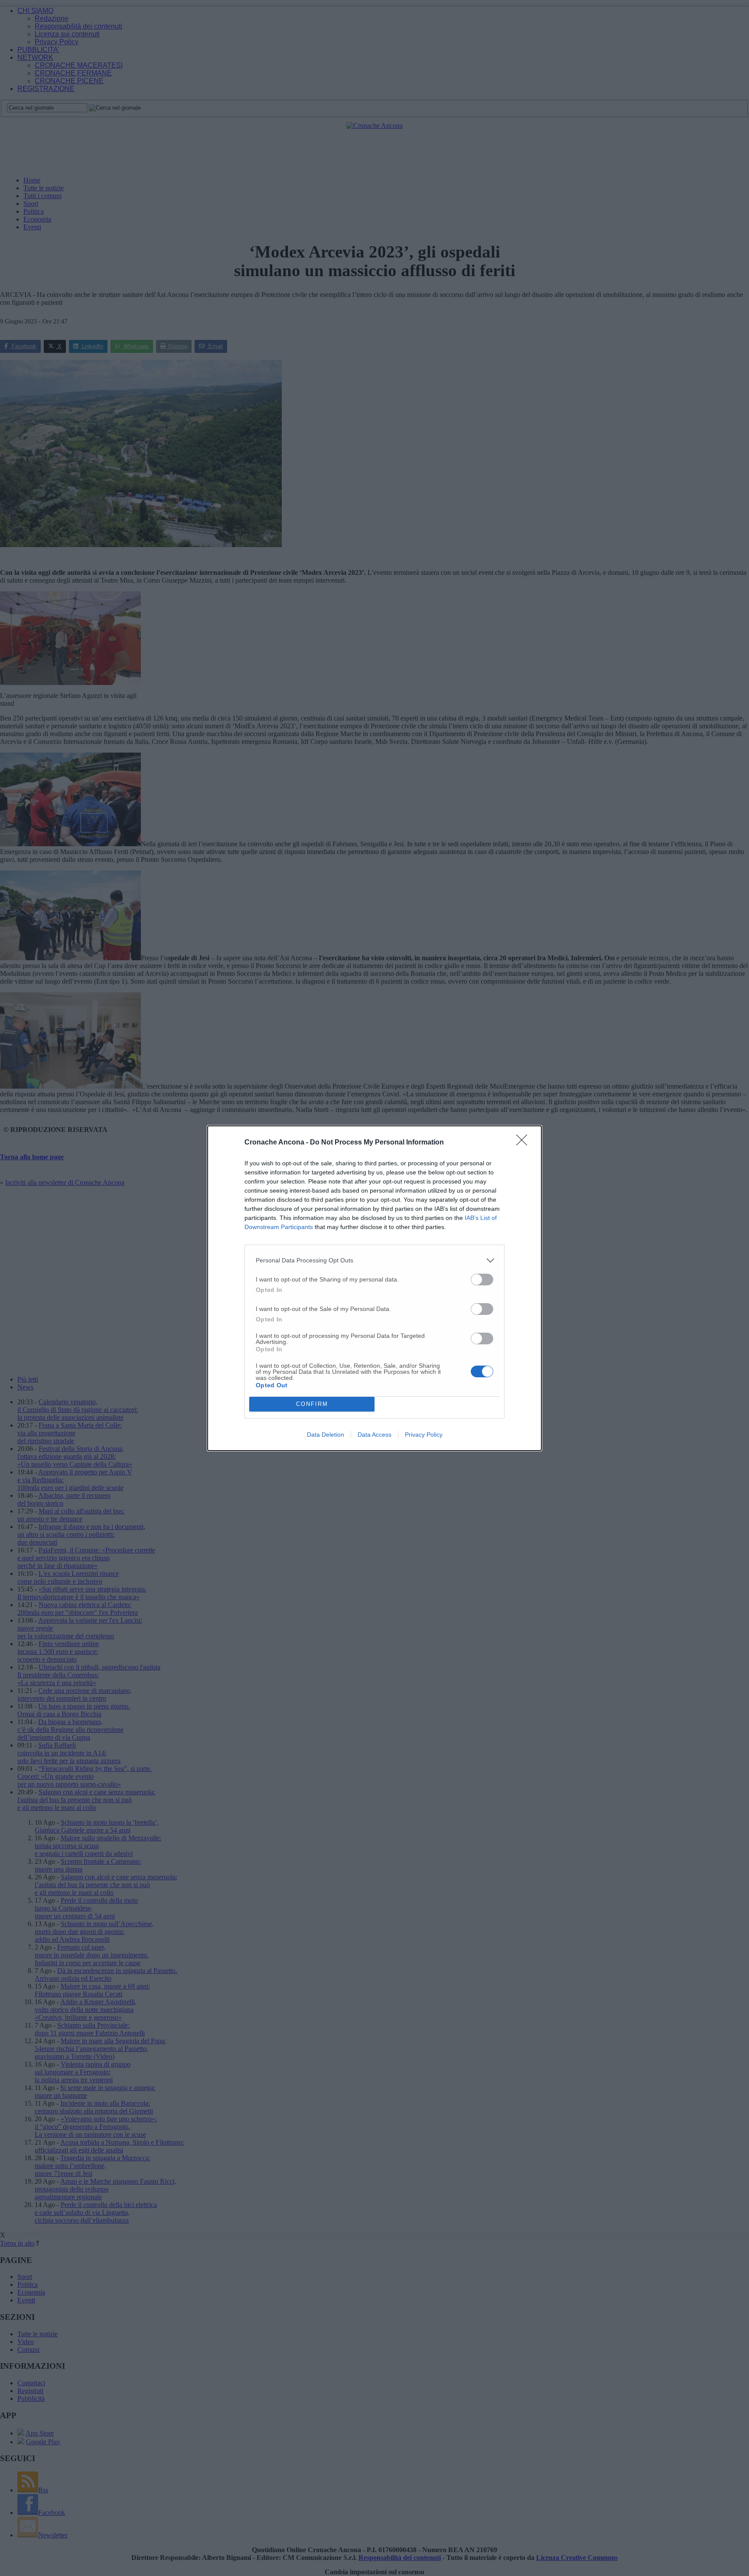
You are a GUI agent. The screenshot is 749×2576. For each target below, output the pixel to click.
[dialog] (374, 1288)
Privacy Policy (424, 1435)
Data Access (374, 1435)
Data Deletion (326, 1435)
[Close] (524, 1143)
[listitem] (374, 1260)
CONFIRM (312, 1404)
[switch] (482, 1280)
